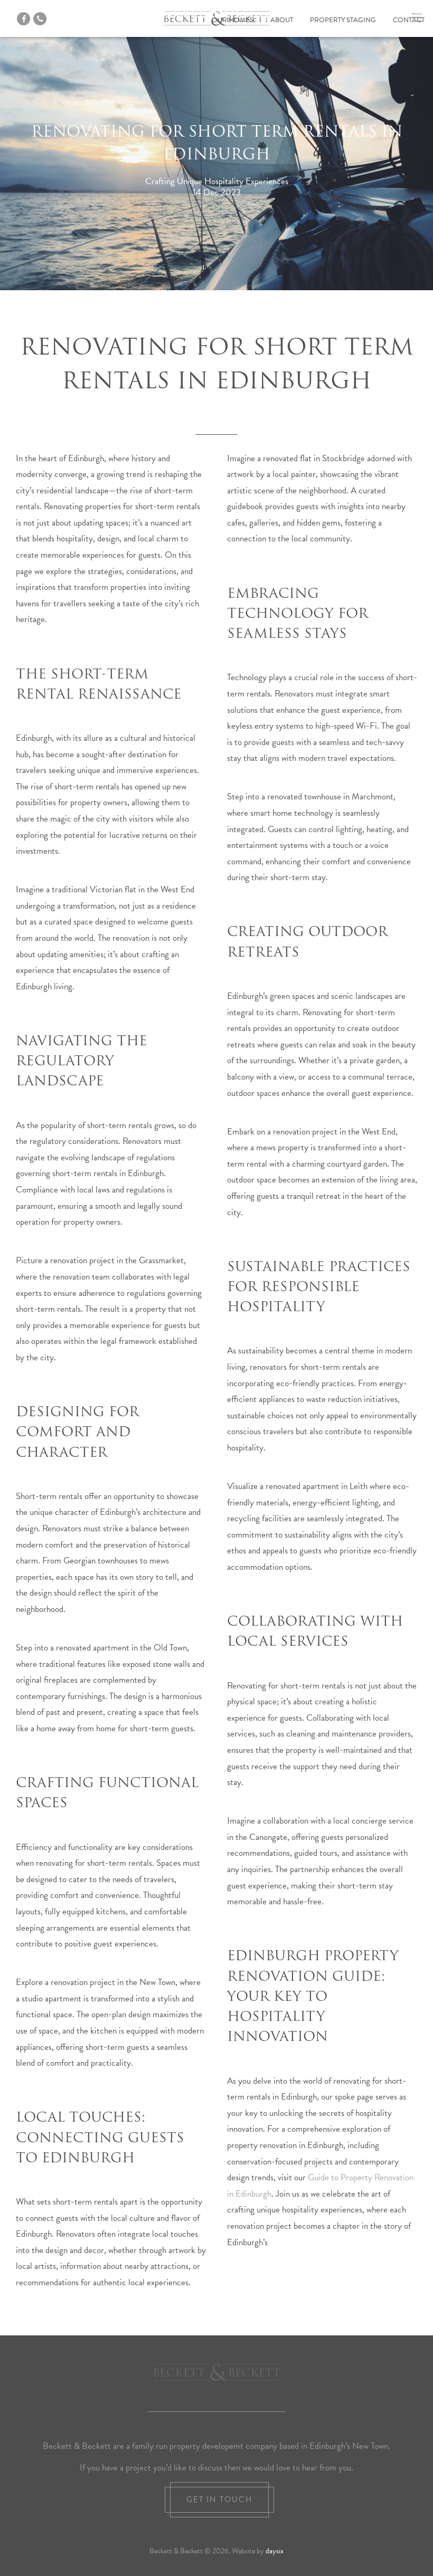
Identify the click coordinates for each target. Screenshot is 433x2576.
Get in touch (219, 2499)
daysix (275, 2551)
